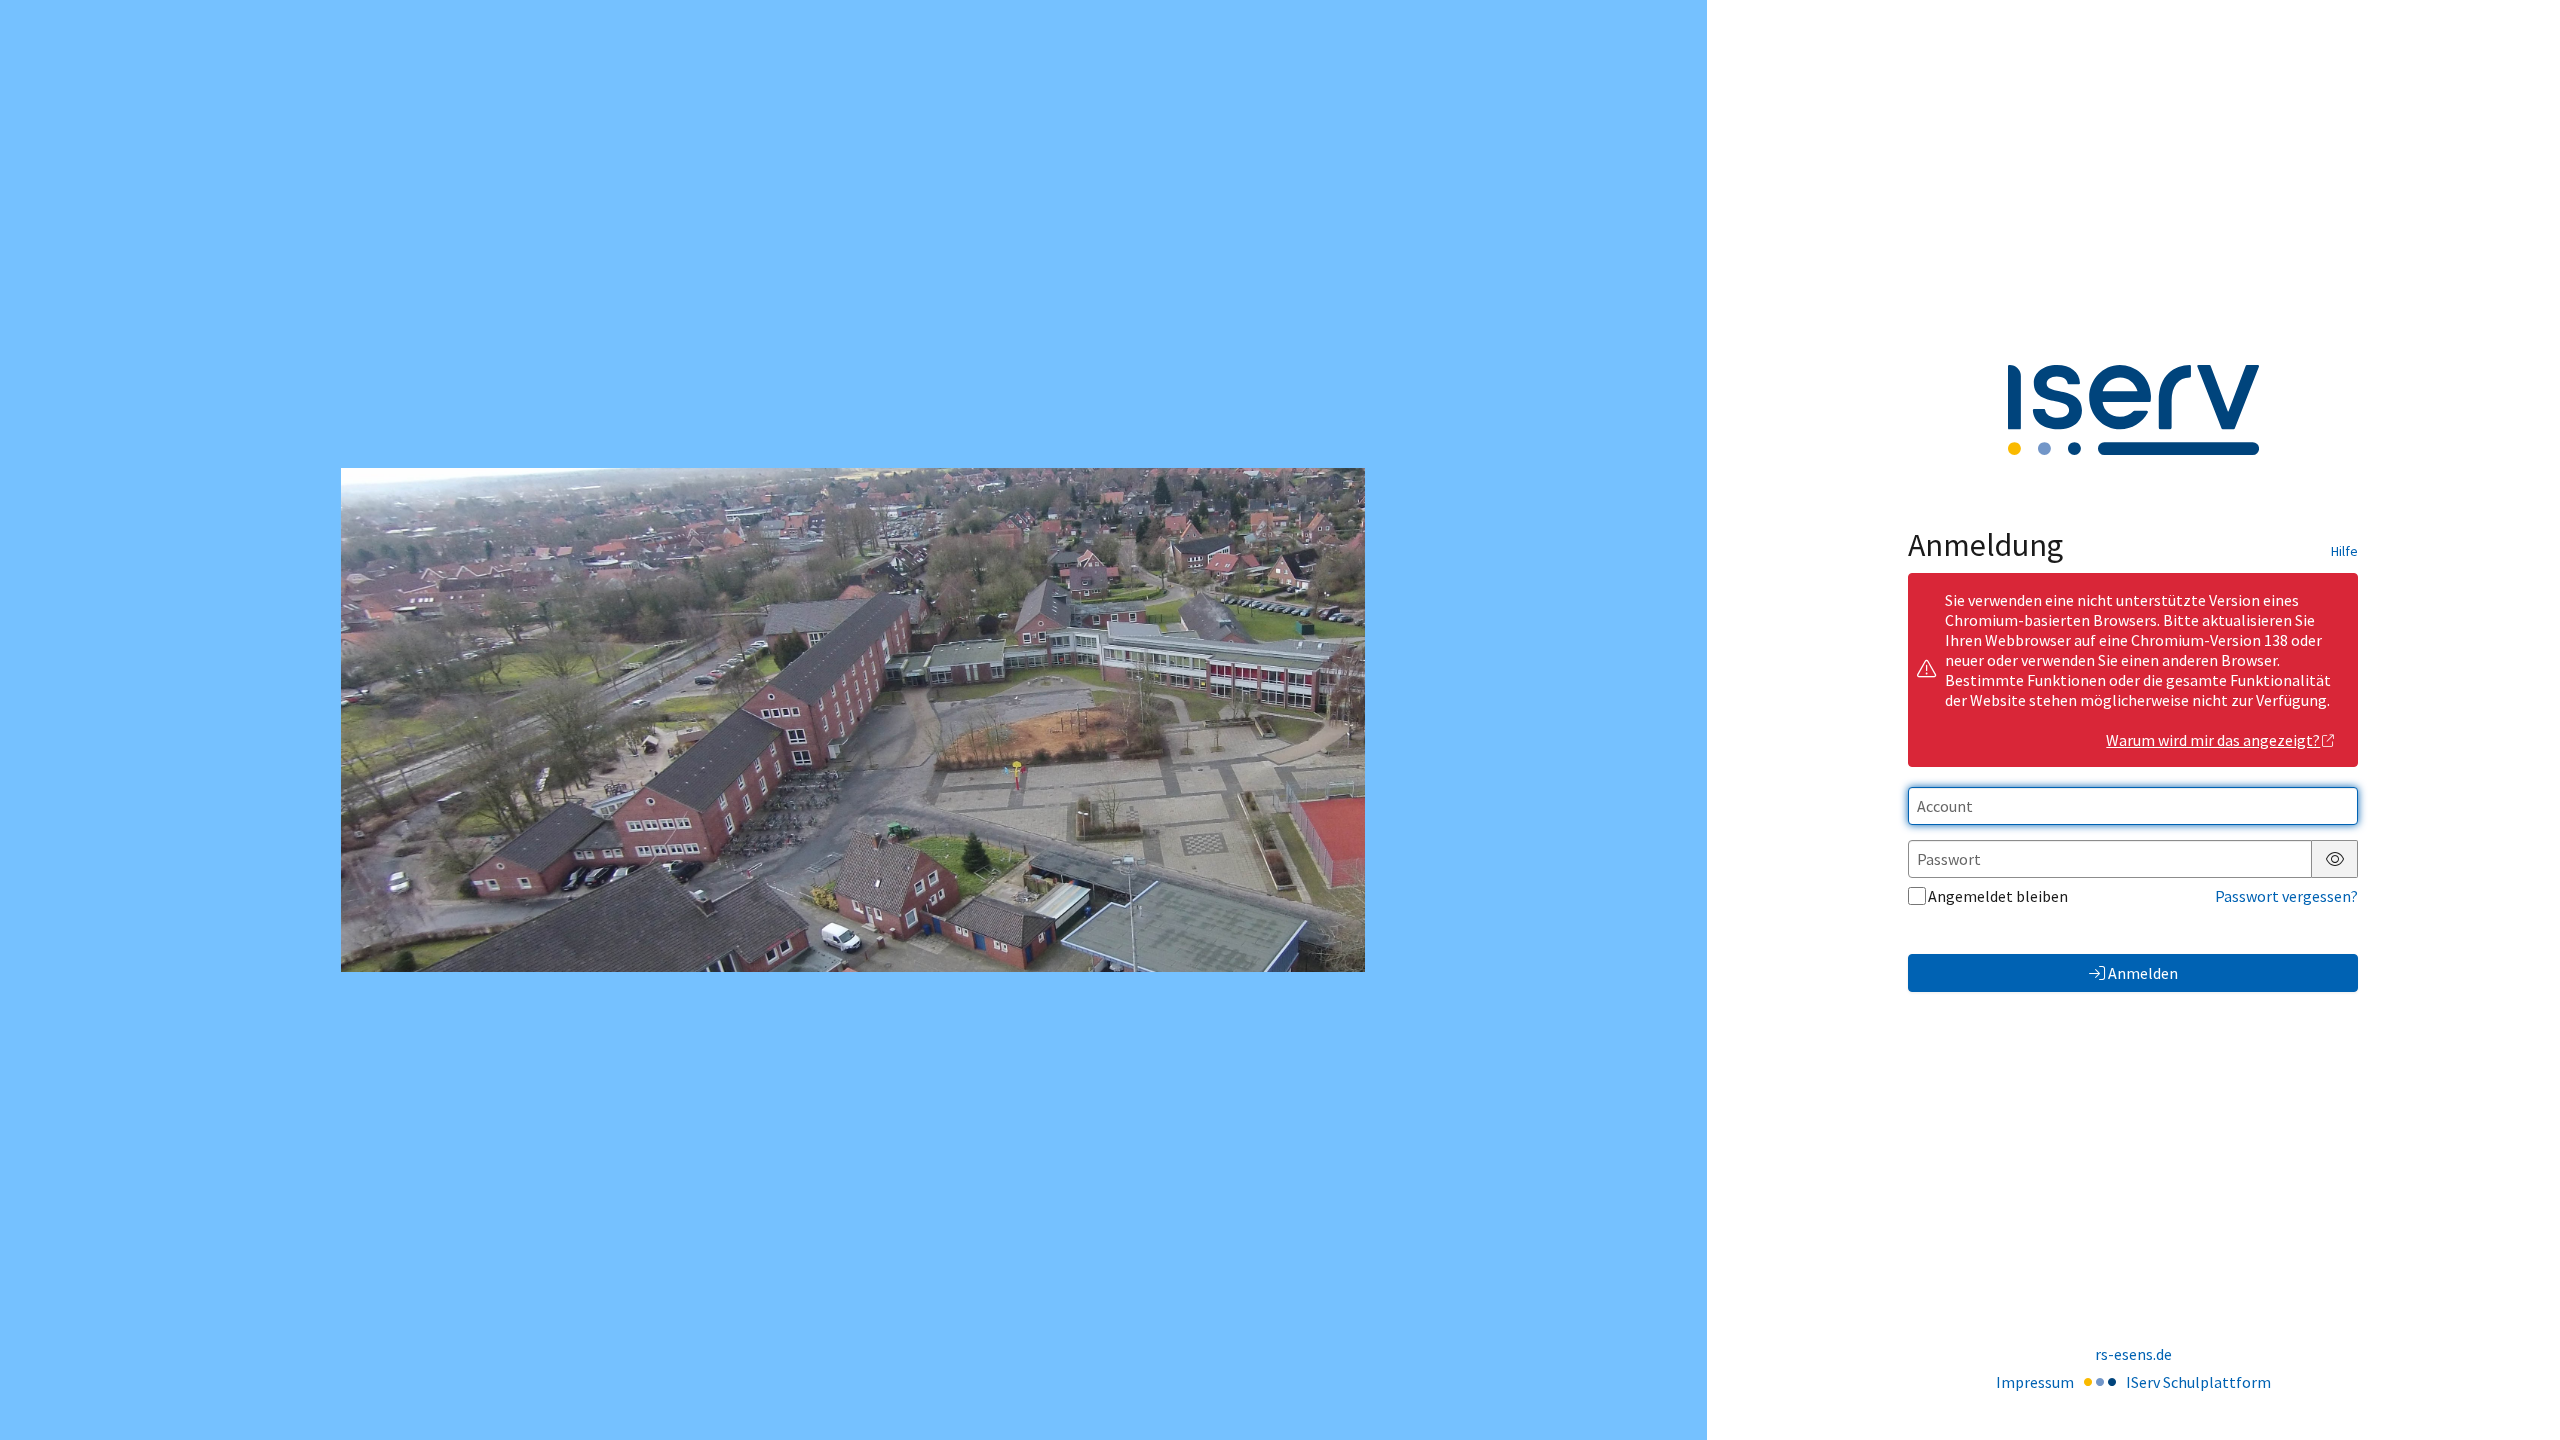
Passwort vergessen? (2286, 896)
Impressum (2035, 1382)
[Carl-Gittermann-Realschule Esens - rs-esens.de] (853, 720)
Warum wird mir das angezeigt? (2213, 740)
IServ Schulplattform (2198, 1382)
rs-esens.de (2133, 1354)
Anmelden (2143, 973)
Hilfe (2344, 551)
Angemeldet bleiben (1998, 896)
